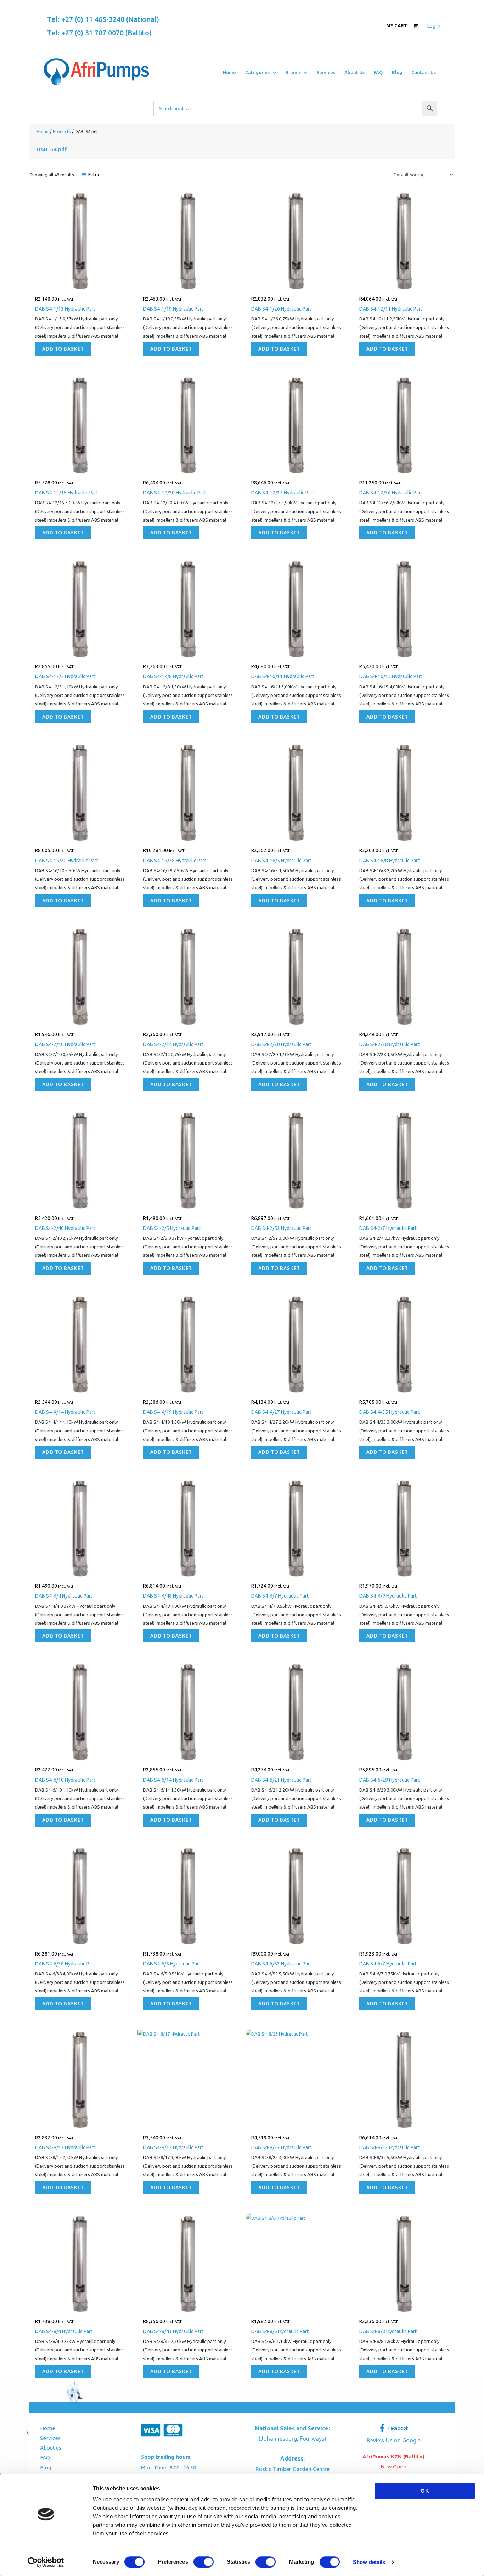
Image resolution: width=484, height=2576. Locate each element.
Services (50, 2438)
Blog (46, 2467)
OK (425, 2491)
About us (51, 2448)
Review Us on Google (394, 2440)
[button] (273, 72)
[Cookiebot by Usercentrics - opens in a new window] (46, 2562)
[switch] (204, 2562)
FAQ (45, 2458)
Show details (369, 2562)
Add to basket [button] (63, 349)
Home (48, 2428)
